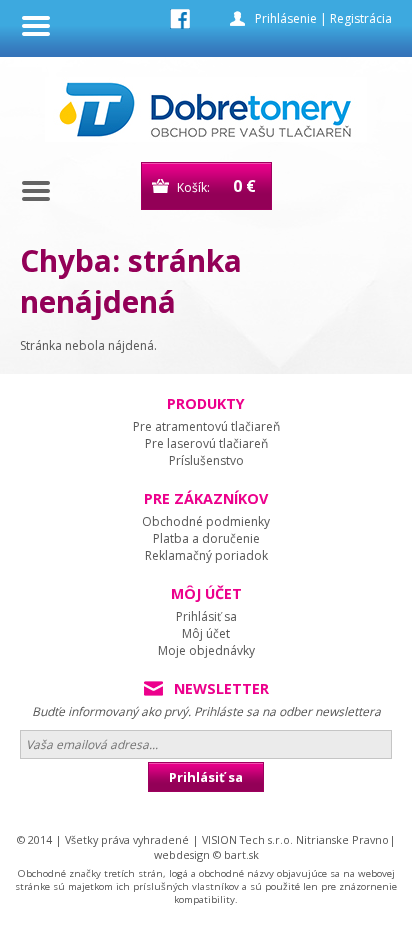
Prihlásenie (286, 18)
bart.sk (241, 854)
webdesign (182, 854)
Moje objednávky (206, 650)
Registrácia (361, 18)
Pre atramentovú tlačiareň (206, 426)
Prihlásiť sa (206, 616)
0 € (244, 186)
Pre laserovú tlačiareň (206, 443)
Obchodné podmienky (206, 521)
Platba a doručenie (206, 538)
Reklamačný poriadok (206, 555)
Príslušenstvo (206, 460)
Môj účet (206, 633)
